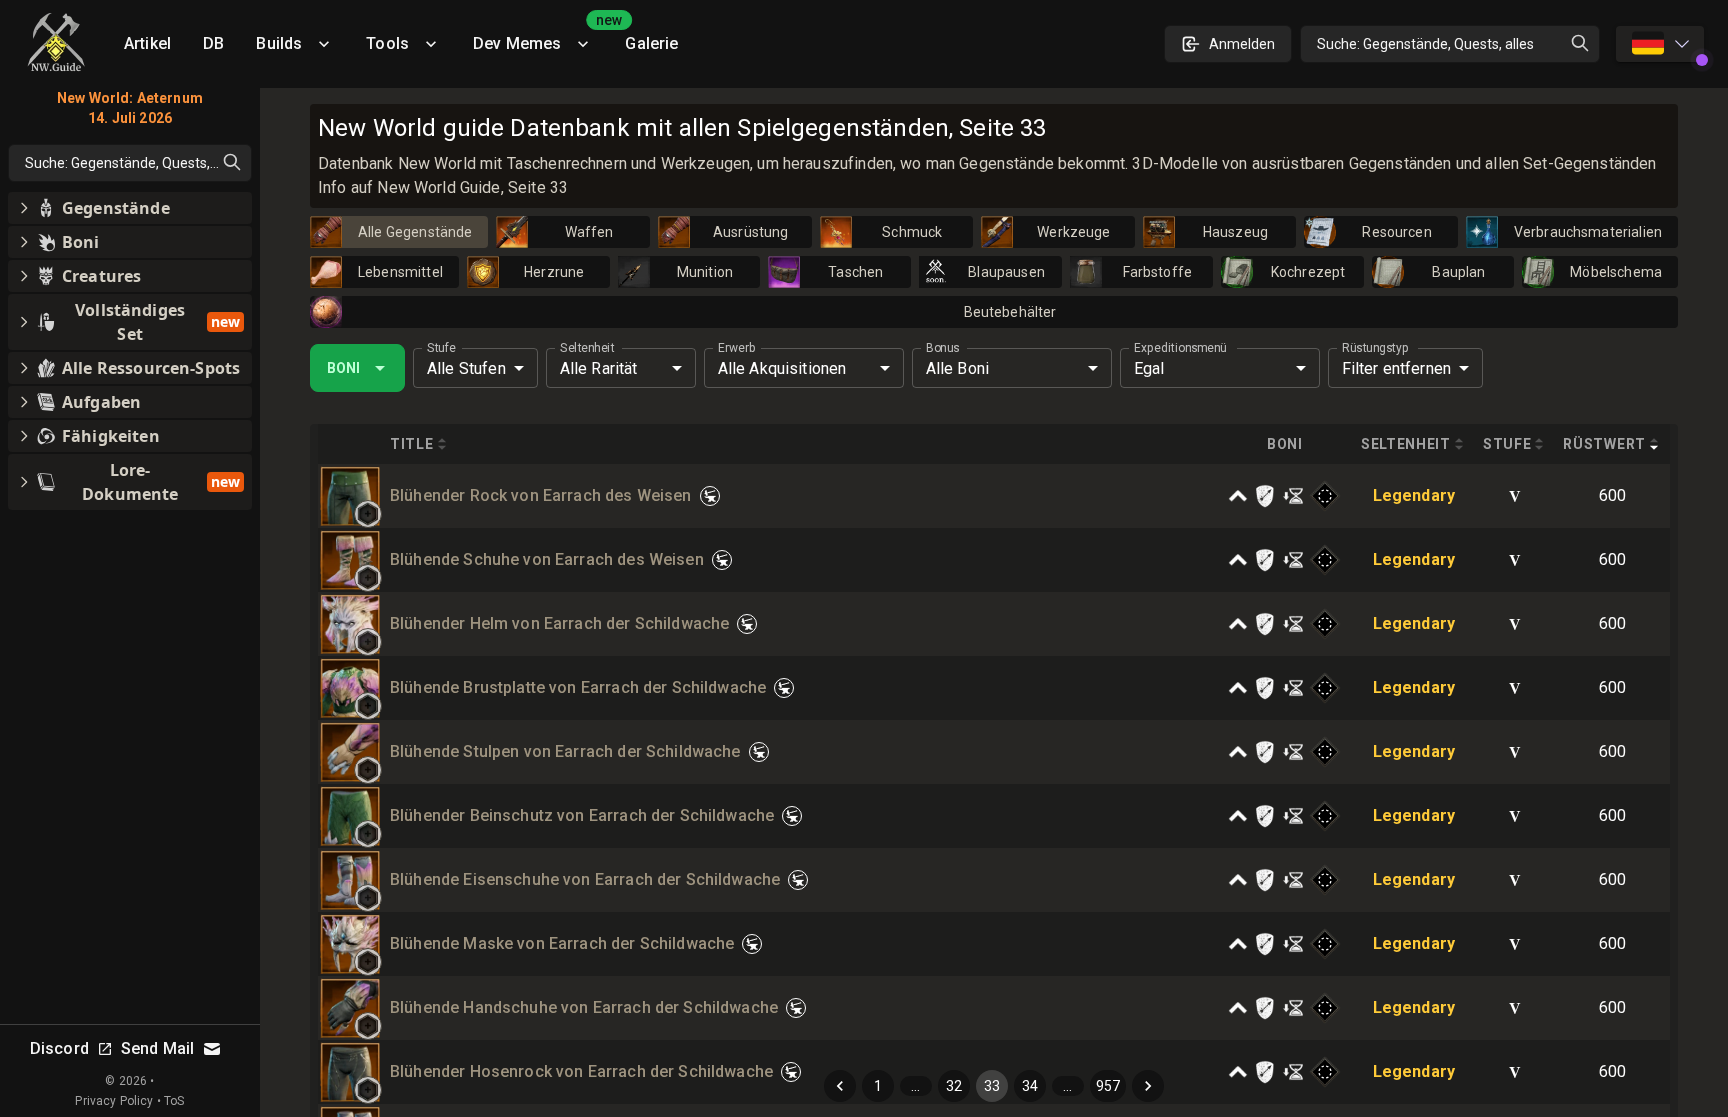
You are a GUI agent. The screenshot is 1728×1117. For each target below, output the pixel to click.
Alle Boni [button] (957, 368)
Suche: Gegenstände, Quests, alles (1425, 44)
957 (1108, 1086)
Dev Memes (541, 36)
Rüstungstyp (1375, 348)
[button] (368, 514)
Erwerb (736, 348)
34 (1030, 1086)
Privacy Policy (114, 1101)
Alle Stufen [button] (466, 368)
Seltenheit (587, 348)
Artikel (147, 43)
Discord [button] (59, 1048)
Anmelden (1242, 44)
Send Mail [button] (157, 1048)
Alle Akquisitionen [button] (782, 368)
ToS (174, 1101)
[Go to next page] (1148, 1086)
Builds (279, 43)
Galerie (651, 43)
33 (992, 1086)
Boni (343, 368)
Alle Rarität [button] (599, 368)
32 (954, 1086)
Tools (387, 43)
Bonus (943, 348)
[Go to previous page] (840, 1086)
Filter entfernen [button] (1396, 368)
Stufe (441, 348)
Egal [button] (1149, 368)
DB (213, 43)
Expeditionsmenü (1180, 348)
